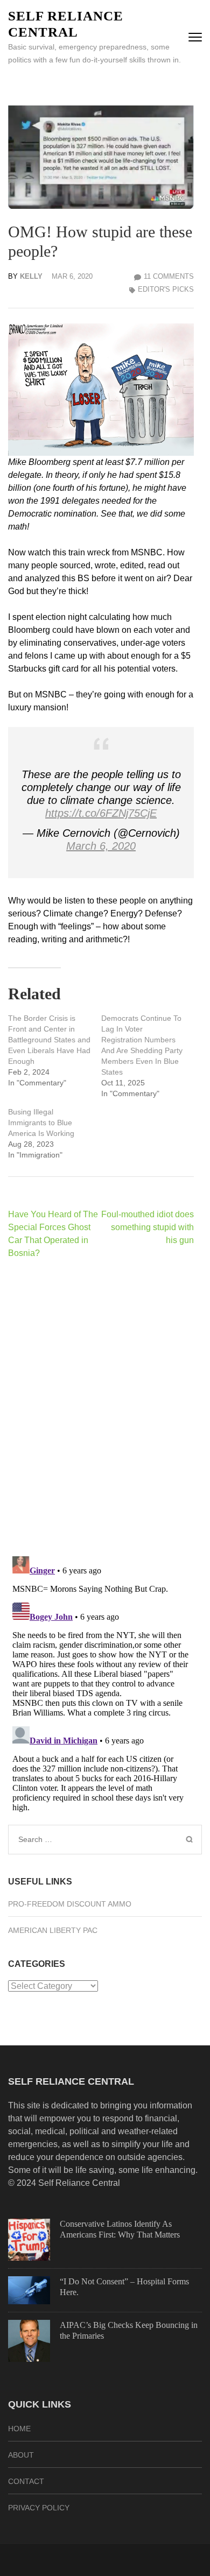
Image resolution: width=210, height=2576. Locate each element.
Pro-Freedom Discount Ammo (70, 1904)
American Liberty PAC (53, 1930)
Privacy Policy (39, 2508)
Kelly (31, 276)
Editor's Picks (166, 289)
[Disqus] (101, 1407)
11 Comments (169, 276)
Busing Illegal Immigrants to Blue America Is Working (41, 1123)
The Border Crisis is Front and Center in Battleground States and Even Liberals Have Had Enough (49, 1040)
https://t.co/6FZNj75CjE (101, 813)
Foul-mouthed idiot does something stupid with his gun (148, 1227)
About (21, 2455)
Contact (26, 2481)
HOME (19, 2429)
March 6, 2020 (101, 846)
